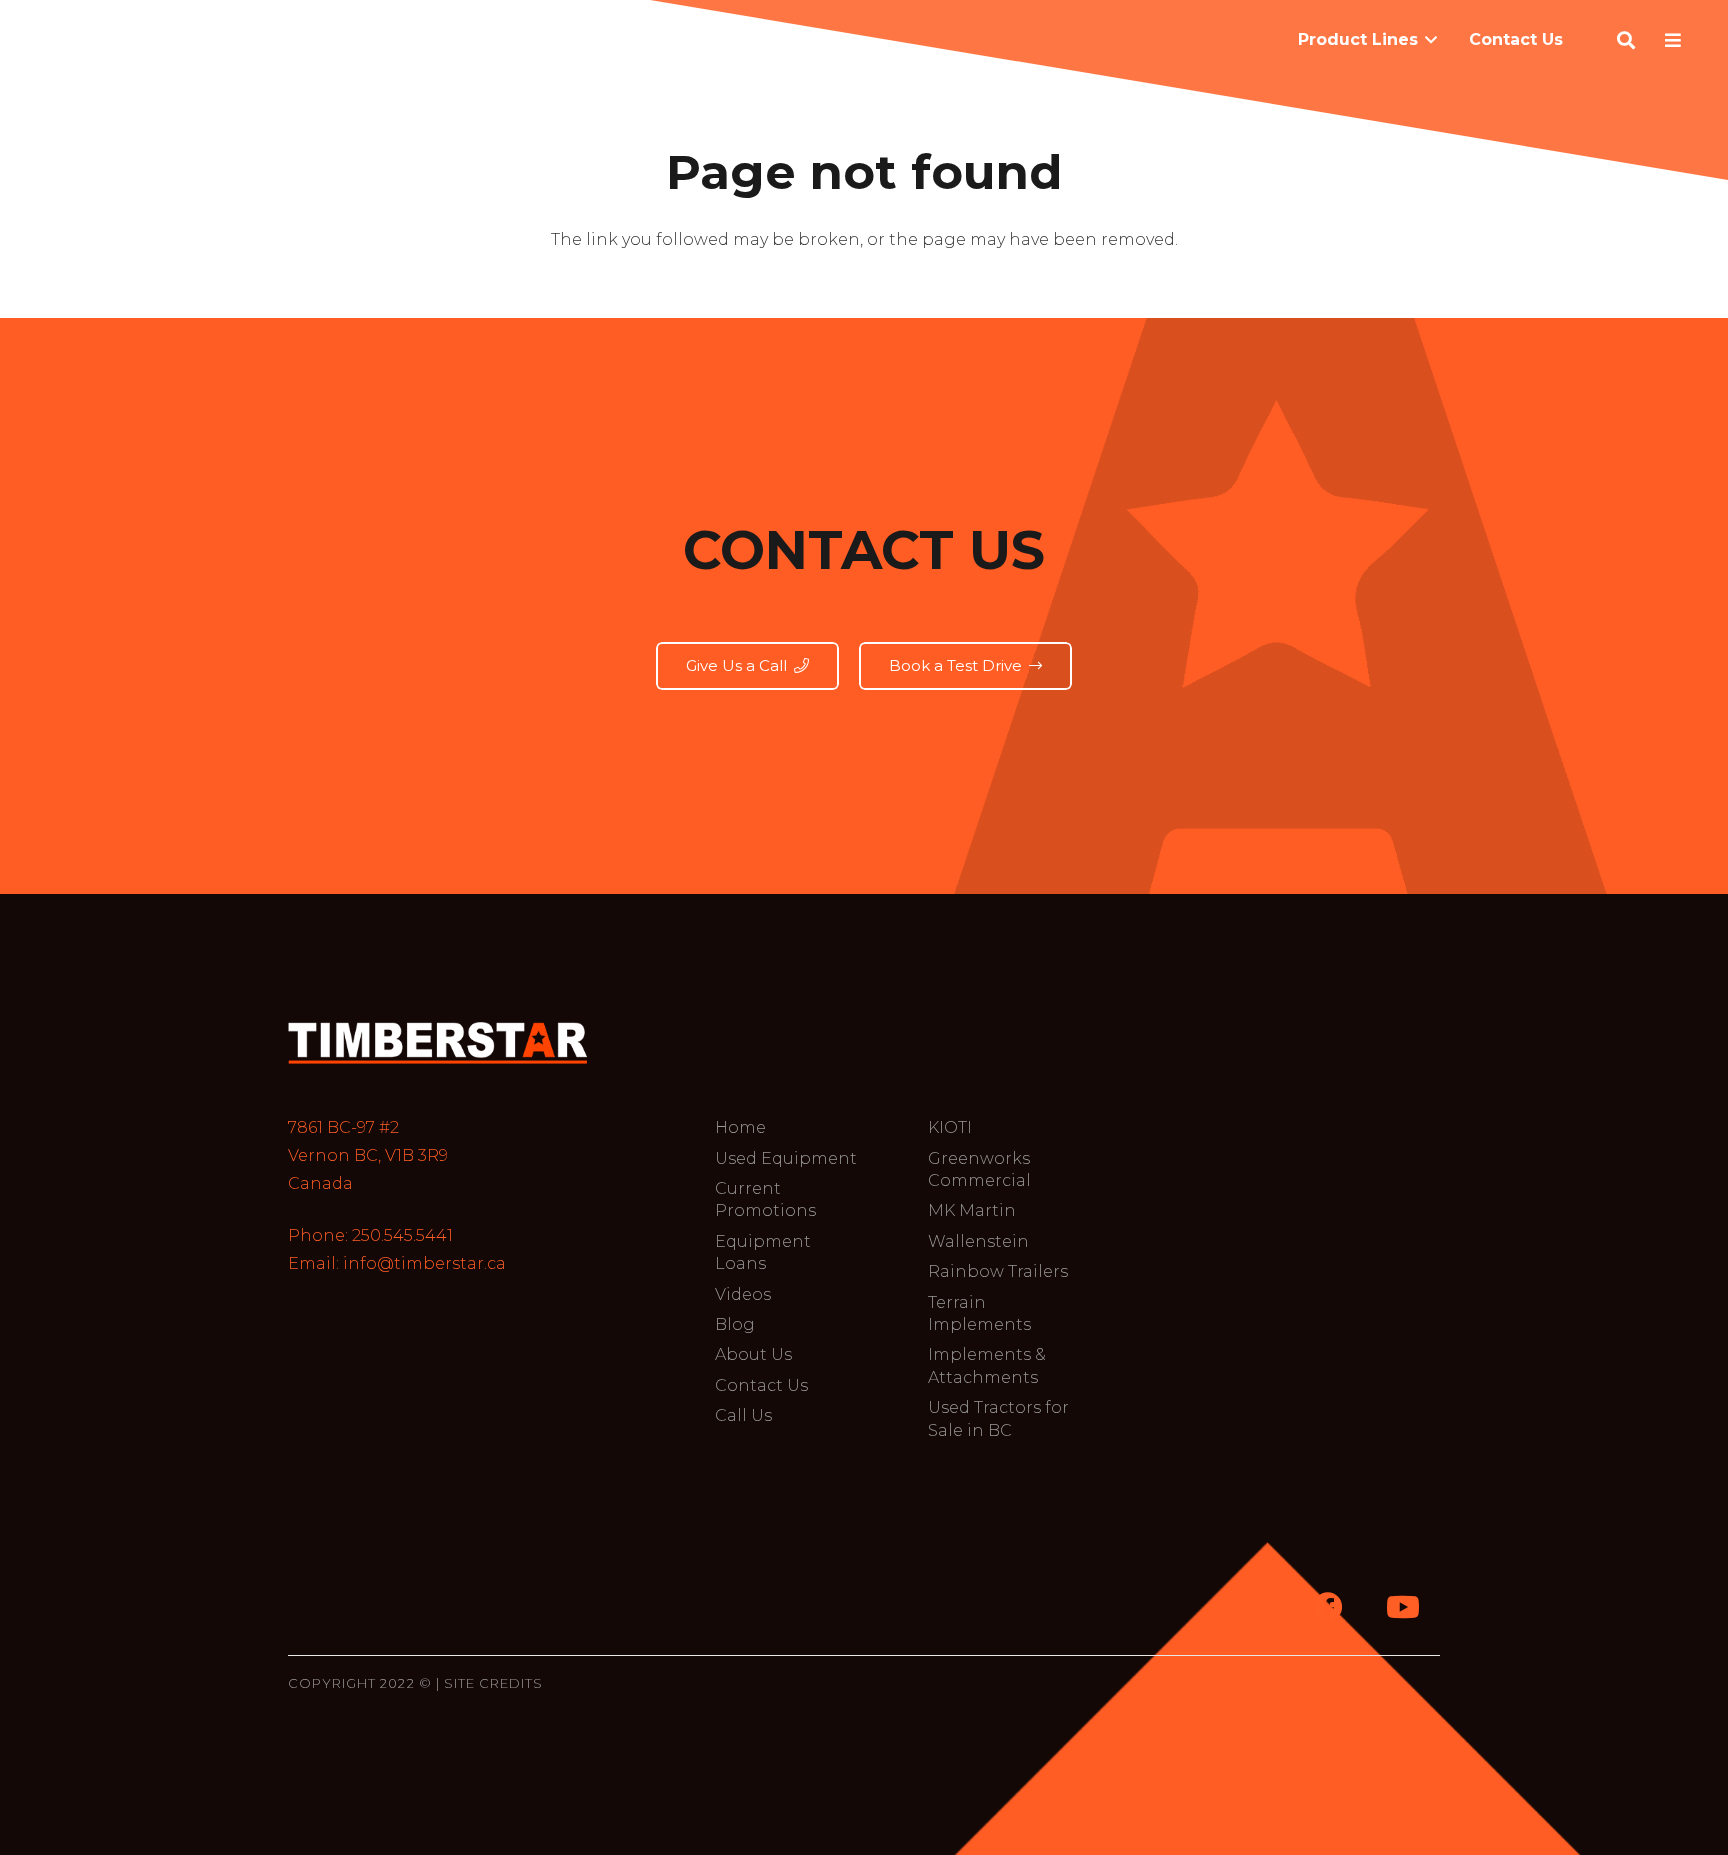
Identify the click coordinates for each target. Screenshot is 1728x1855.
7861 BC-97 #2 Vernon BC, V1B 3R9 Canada (368, 1155)
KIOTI (950, 1127)
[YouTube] (1402, 1607)
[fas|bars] (1676, 40)
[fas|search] (1629, 40)
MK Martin (972, 1210)
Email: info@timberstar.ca (397, 1263)
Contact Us (761, 1385)
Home (740, 1127)
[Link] (437, 1042)
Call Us (743, 1415)
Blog (735, 1324)
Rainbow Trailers (998, 1271)
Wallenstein (978, 1241)
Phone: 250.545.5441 (370, 1235)
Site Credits (493, 1683)
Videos (743, 1294)
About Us (753, 1354)
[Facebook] (1327, 1607)
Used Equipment (786, 1158)
